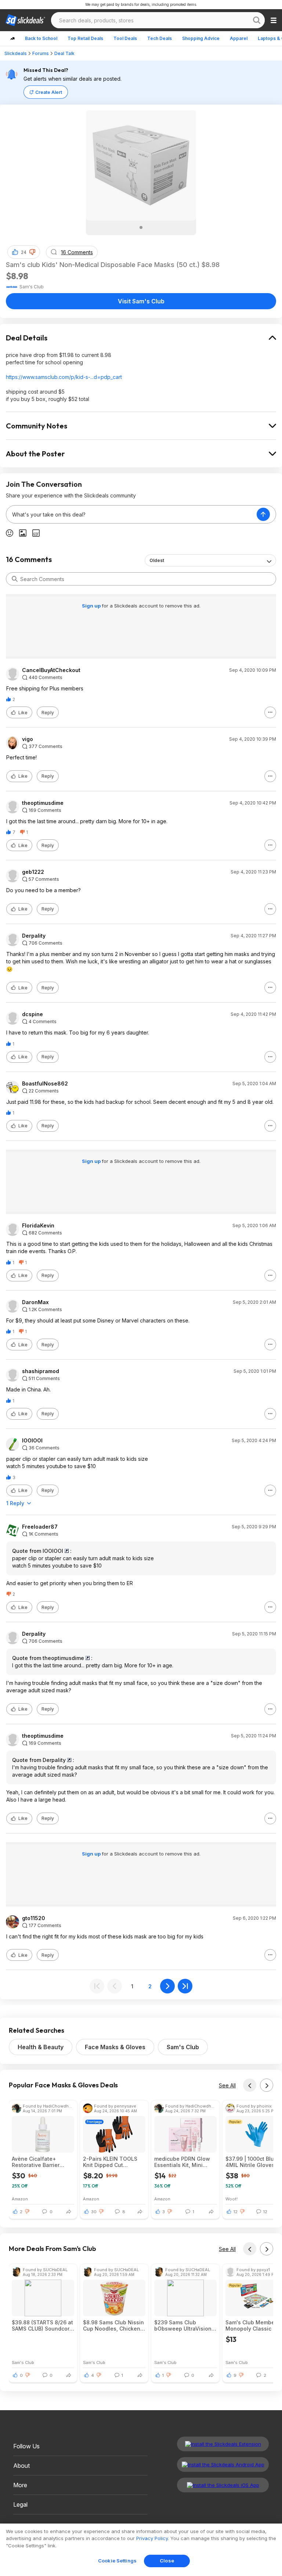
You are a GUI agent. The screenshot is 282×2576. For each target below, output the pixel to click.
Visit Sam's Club (141, 301)
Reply (48, 713)
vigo (28, 739)
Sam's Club (183, 2047)
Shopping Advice (201, 38)
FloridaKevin (38, 1226)
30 (94, 2212)
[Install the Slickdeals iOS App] (223, 2485)
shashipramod (41, 1371)
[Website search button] (257, 20)
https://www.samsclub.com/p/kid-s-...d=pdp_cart (64, 377)
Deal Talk (64, 53)
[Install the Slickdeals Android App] (223, 2464)
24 (24, 252)
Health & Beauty (41, 2047)
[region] (141, 2550)
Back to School (41, 38)
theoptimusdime (43, 803)
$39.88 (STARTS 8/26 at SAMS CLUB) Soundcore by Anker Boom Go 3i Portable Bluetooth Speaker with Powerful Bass (42, 2325)
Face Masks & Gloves (115, 2047)
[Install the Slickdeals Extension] (223, 2444)
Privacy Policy (152, 2538)
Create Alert (49, 92)
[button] (32, 252)
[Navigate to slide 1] (141, 227)
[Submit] (15, 579)
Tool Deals (125, 38)
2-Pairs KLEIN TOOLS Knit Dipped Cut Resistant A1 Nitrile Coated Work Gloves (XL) (110, 2162)
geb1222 (33, 872)
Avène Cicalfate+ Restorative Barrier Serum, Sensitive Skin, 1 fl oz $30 (42, 2162)
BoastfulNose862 (45, 1084)
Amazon (20, 2199)
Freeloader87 (40, 1527)
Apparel (239, 38)
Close (167, 2561)
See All (227, 2085)
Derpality (34, 936)
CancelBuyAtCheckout (51, 670)
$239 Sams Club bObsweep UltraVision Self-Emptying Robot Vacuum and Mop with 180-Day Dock (183, 2325)
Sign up (92, 606)
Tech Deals (160, 38)
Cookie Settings (117, 2561)
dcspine (32, 1014)
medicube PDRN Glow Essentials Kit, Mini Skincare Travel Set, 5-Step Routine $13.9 (183, 2162)
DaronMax (35, 1302)
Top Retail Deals (85, 38)
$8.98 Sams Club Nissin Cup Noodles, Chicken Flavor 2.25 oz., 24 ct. (113, 2325)
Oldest (157, 560)
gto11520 (34, 1918)
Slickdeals (16, 53)
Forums (41, 53)
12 (236, 2212)
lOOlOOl (32, 1441)
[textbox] (131, 514)
